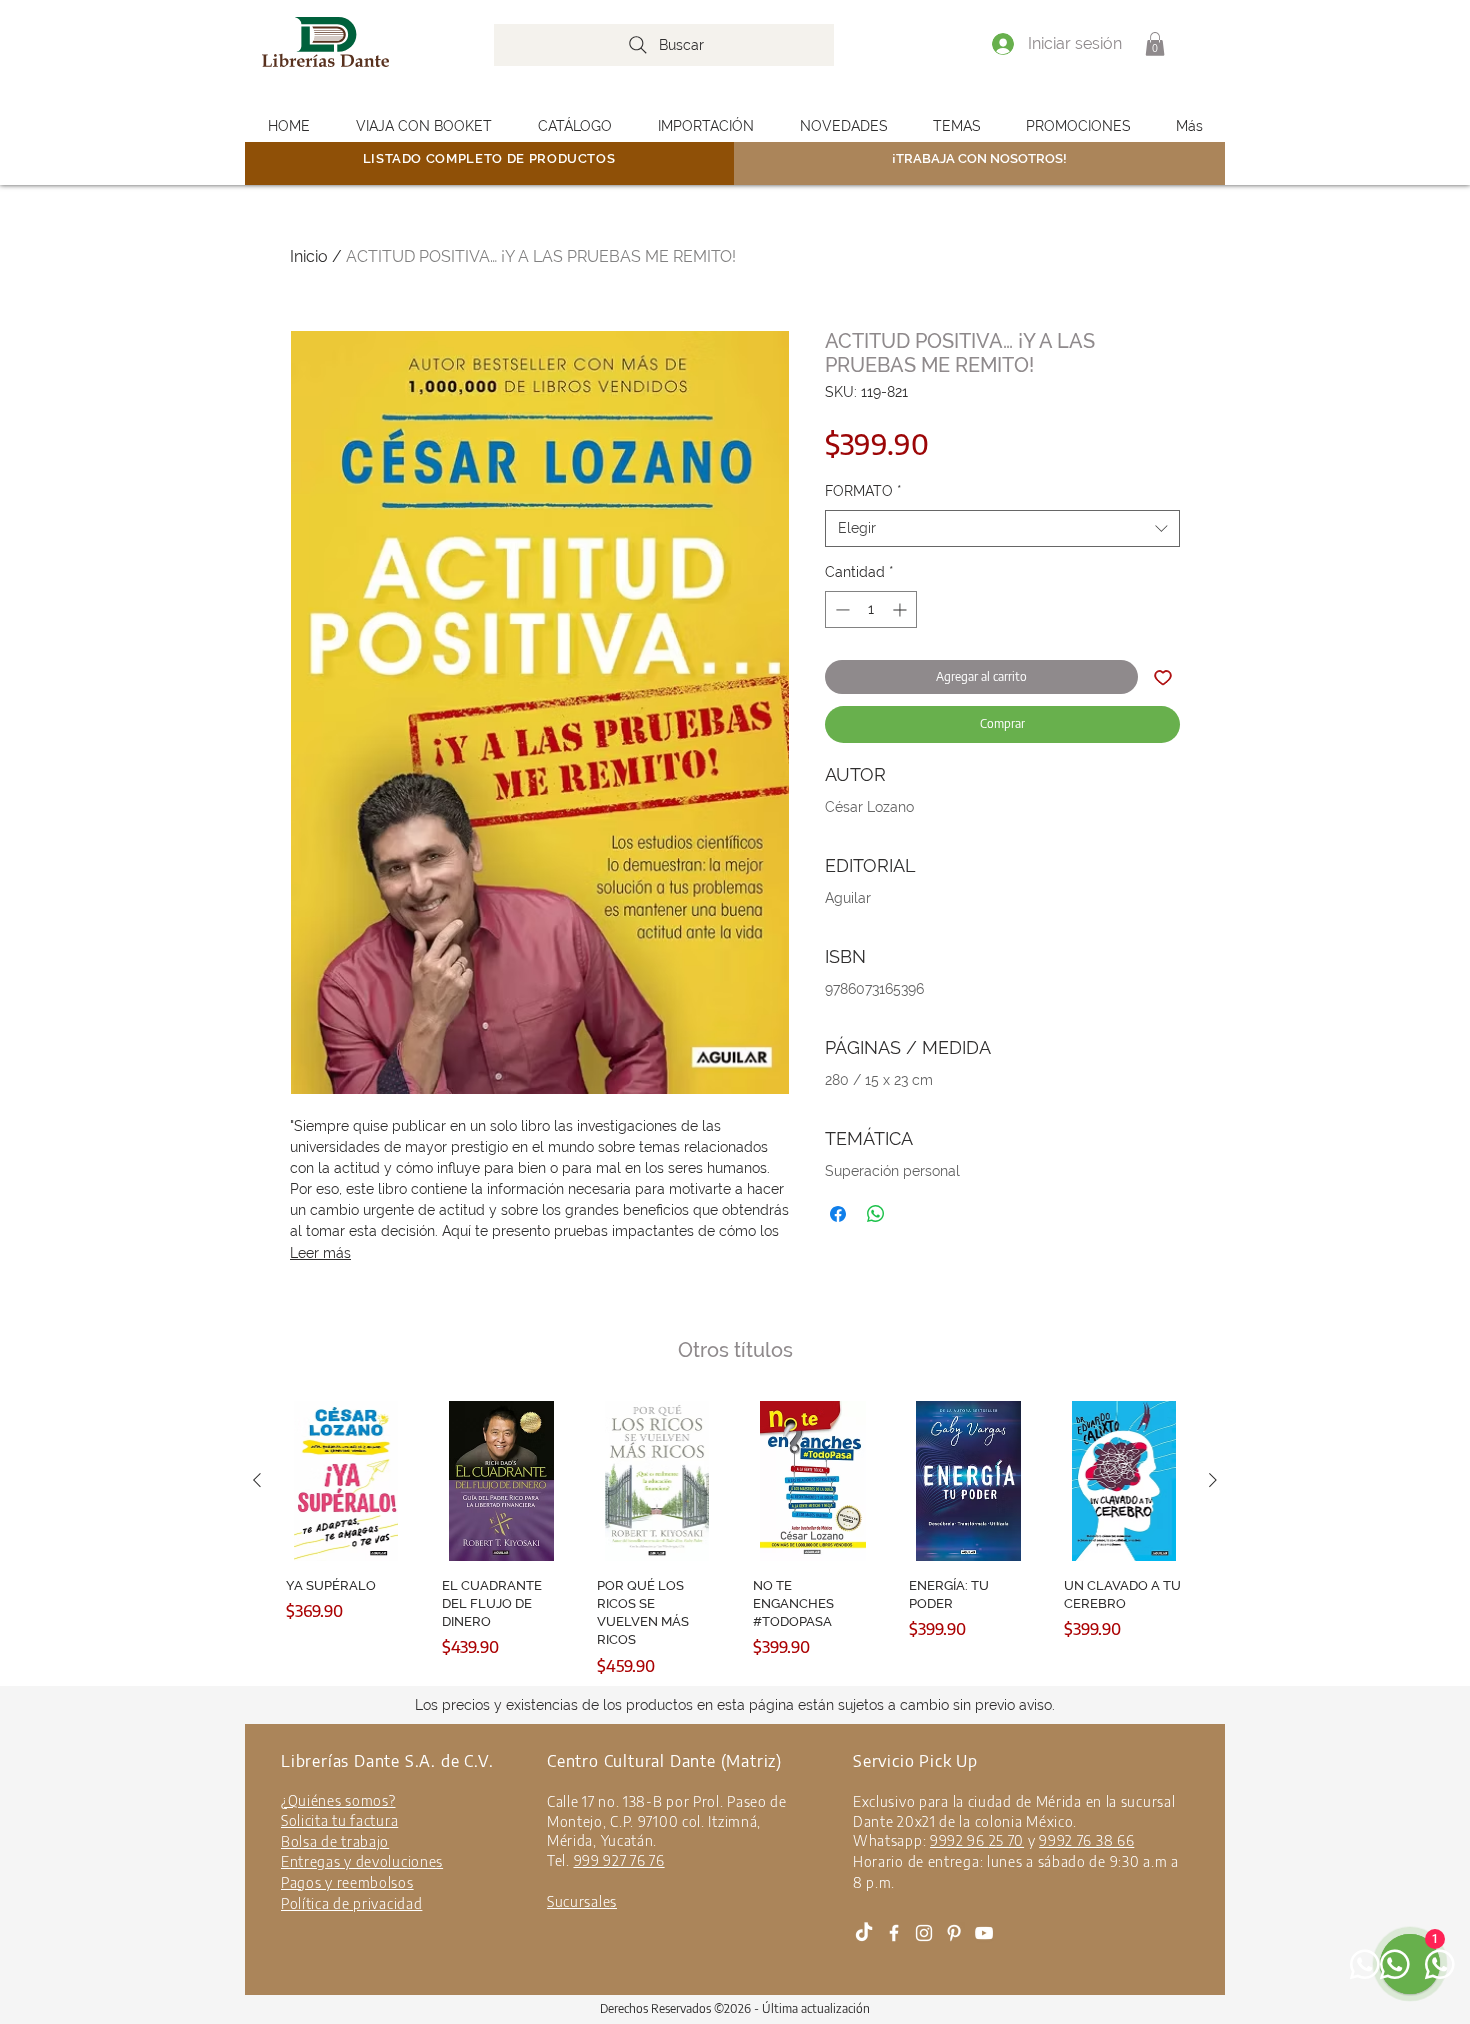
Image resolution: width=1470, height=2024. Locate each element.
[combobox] (1002, 529)
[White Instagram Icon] (924, 1933)
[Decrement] (840, 609)
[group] (735, 1539)
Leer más (320, 1253)
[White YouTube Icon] (984, 1933)
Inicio (309, 256)
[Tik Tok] (864, 1933)
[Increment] (901, 609)
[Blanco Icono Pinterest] (954, 1933)
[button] (1155, 44)
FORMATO (863, 491)
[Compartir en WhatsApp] (876, 1214)
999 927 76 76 (619, 1860)
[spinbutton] (871, 609)
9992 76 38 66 (1086, 1840)
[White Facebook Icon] (894, 1933)
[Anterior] (257, 1480)
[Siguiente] (1213, 1480)
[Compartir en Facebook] (838, 1214)
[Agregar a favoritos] (1163, 677)
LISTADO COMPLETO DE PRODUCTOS (489, 158)
